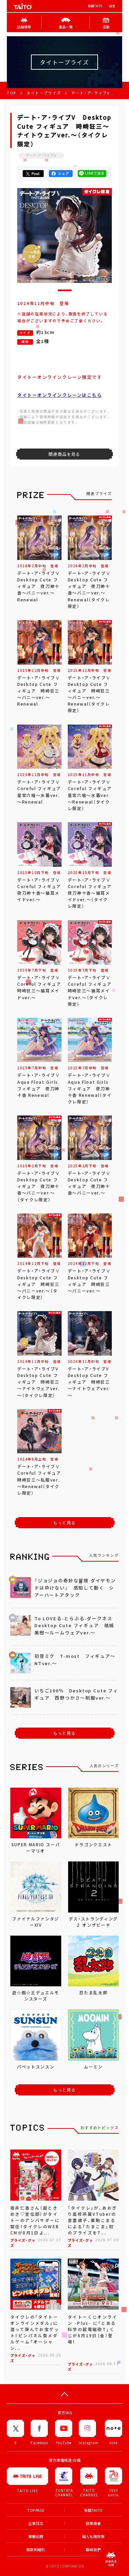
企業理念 (36, 2523)
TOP (12, 93)
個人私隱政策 (93, 2536)
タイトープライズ (44, 93)
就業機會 (93, 2523)
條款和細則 (36, 2550)
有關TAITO (95, 6)
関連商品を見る (64, 454)
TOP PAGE (36, 2510)
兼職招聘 (36, 2536)
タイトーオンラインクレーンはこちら (60, 395)
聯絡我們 (93, 2550)
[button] (65, 290)
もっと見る (65, 1523)
